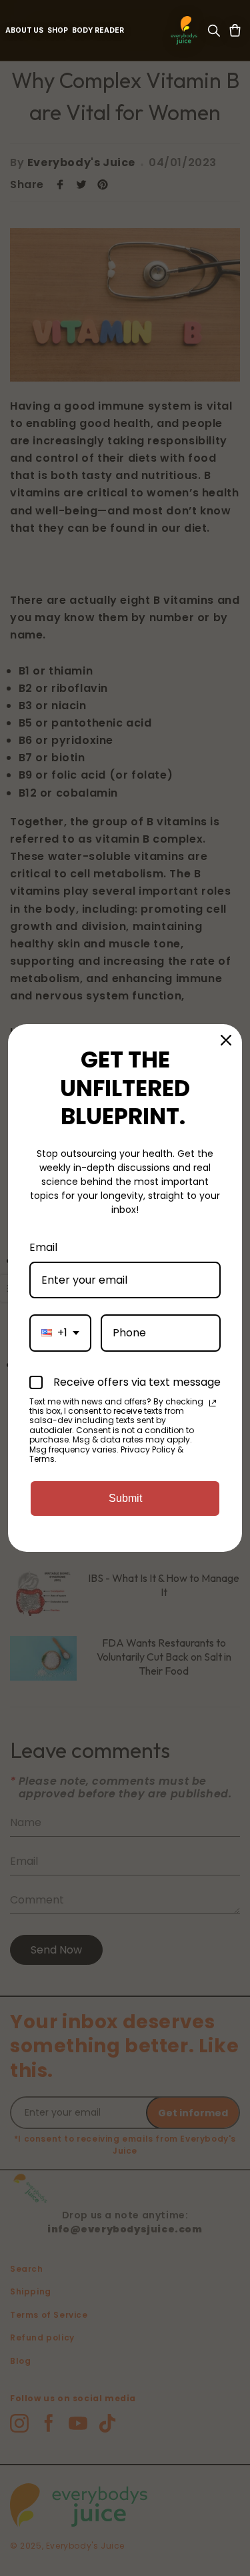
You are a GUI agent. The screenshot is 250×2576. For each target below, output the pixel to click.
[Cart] (235, 30)
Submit (125, 1498)
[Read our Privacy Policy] (213, 1403)
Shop (58, 30)
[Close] (226, 1040)
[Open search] (214, 30)
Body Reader (98, 30)
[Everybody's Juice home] (184, 30)
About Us (24, 30)
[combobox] (60, 1333)
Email (43, 1247)
